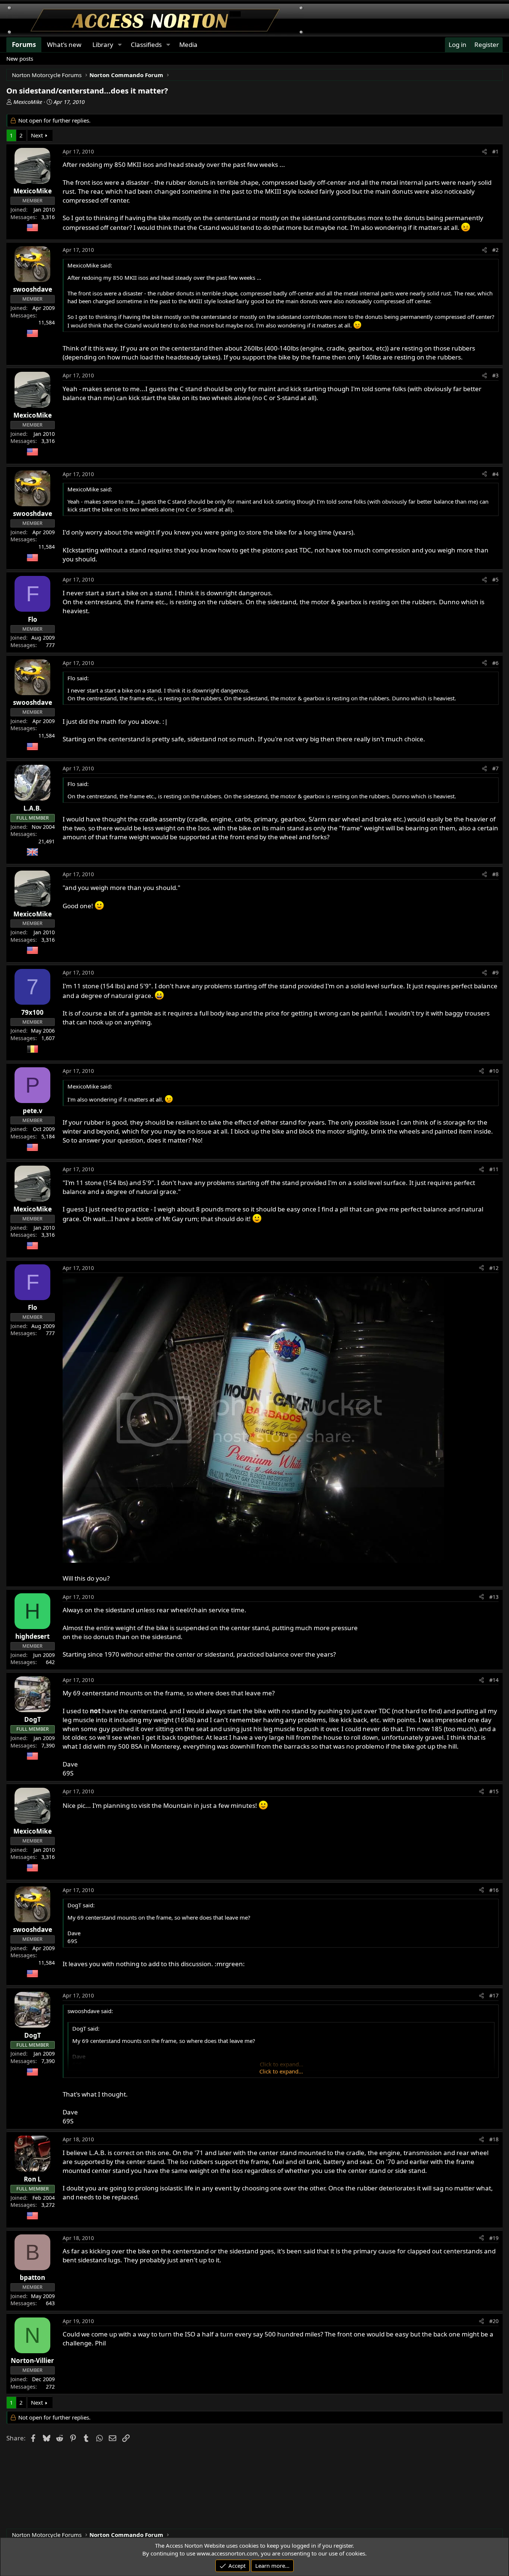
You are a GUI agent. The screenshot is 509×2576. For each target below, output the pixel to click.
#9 (495, 972)
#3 (495, 375)
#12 (494, 1268)
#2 (495, 250)
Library (103, 45)
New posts (20, 58)
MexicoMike (28, 102)
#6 (495, 663)
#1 (495, 151)
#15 (494, 1791)
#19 (494, 2238)
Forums (24, 45)
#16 (494, 1890)
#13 (494, 1597)
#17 (494, 1995)
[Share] (484, 152)
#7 (495, 768)
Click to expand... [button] (281, 2071)
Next (37, 135)
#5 (495, 579)
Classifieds (146, 45)
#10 (494, 1071)
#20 (494, 2321)
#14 (494, 1680)
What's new (64, 45)
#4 (495, 474)
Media (188, 45)
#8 (495, 874)
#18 (494, 2139)
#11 (494, 1169)
